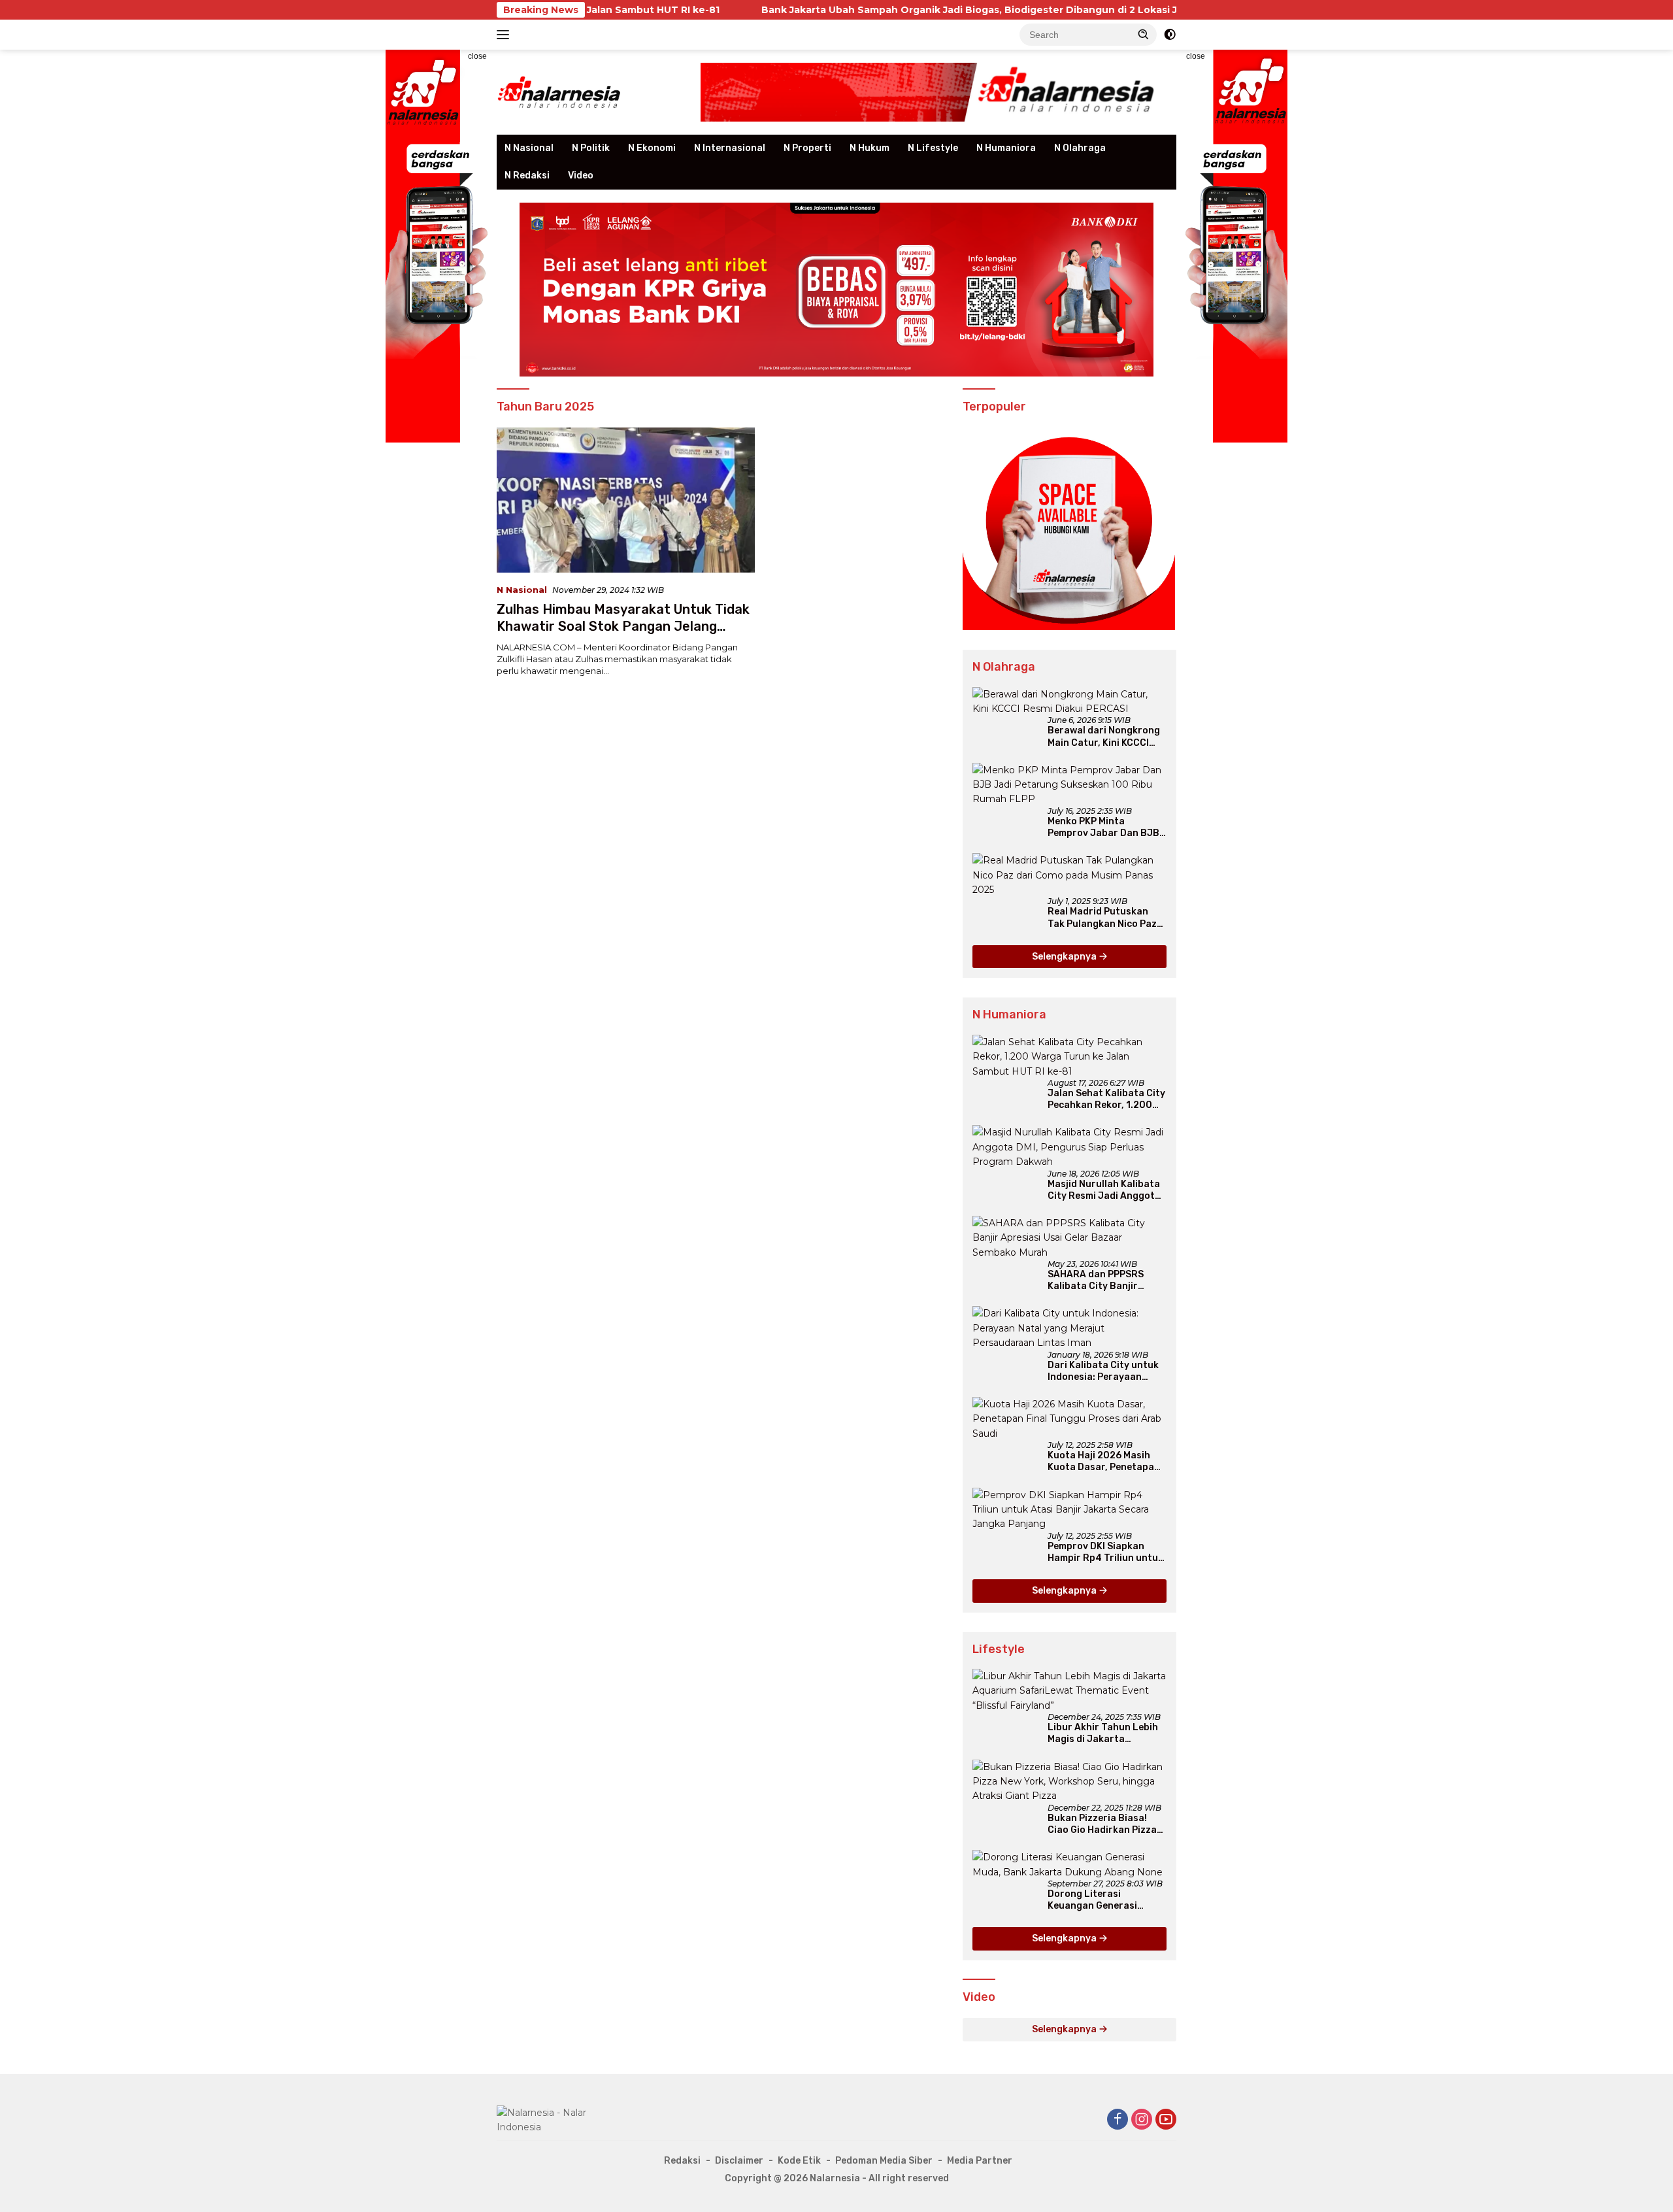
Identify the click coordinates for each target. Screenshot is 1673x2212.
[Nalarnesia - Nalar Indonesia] (555, 2119)
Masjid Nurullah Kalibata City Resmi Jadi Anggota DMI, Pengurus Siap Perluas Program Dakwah (1106, 1190)
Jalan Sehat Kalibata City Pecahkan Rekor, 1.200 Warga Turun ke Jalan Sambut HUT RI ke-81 (1106, 1099)
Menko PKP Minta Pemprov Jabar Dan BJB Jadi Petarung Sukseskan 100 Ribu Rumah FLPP (1106, 828)
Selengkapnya (1065, 957)
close (477, 56)
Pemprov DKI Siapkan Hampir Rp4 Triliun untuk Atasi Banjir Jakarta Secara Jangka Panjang (1105, 1552)
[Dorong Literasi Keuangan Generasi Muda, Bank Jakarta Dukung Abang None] (1069, 1865)
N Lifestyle (933, 148)
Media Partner (980, 2161)
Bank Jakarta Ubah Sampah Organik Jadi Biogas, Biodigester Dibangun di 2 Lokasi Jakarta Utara (868, 10)
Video (581, 176)
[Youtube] (1166, 2120)
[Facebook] (1118, 2120)
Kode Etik (799, 2161)
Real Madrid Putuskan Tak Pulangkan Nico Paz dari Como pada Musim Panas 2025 (1102, 918)
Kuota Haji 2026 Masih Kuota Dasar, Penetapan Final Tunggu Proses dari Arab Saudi (1105, 1462)
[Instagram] (1142, 2120)
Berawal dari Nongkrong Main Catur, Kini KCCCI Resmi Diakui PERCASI (1104, 737)
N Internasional (730, 148)
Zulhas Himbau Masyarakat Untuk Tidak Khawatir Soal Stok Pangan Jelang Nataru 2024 (623, 626)
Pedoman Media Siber (884, 2161)
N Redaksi (527, 176)
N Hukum (870, 148)
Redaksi (682, 2161)
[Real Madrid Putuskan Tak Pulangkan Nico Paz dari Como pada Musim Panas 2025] (1069, 875)
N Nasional (529, 148)
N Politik (591, 148)
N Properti (807, 148)
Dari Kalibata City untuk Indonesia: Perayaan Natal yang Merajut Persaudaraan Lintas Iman (1103, 1371)
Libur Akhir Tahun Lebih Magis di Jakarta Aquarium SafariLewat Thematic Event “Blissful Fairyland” (1105, 1734)
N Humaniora (1006, 148)
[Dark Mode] (1170, 35)
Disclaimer (739, 2161)
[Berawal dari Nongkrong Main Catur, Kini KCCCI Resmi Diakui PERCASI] (1069, 702)
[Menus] (505, 35)
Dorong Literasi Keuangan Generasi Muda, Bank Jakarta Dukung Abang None (1094, 1900)
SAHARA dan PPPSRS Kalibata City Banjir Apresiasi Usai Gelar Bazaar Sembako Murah (1102, 1281)
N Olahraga (1080, 148)
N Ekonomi (652, 148)
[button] (1144, 34)
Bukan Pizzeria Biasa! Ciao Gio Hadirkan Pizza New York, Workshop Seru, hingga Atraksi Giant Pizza (1102, 1824)
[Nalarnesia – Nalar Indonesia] (559, 92)
